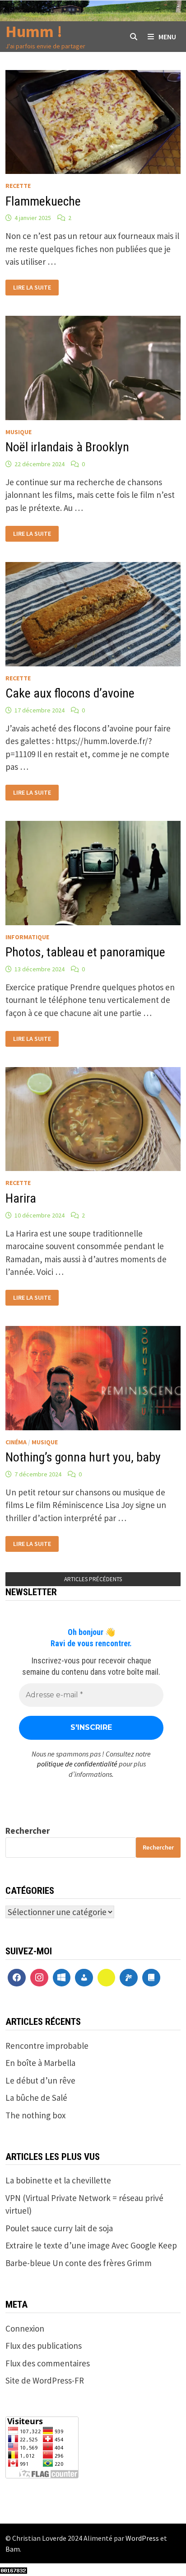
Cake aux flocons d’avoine (70, 693)
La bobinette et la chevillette (58, 2180)
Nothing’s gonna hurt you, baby (83, 1457)
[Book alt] (151, 1978)
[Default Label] (62, 1978)
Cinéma (16, 1442)
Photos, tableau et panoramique (85, 952)
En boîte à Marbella (40, 2063)
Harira (21, 1198)
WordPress (142, 2538)
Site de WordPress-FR (45, 2380)
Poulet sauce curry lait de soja (59, 2228)
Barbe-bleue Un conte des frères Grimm (79, 2263)
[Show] (107, 1978)
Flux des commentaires (48, 2363)
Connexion (25, 2328)
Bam (13, 2549)
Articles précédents (93, 1579)
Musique (19, 432)
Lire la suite (35, 286)
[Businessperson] (84, 1978)
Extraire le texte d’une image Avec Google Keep (91, 2245)
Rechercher (28, 1831)
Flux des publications (44, 2346)
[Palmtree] (129, 1978)
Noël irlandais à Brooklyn (67, 447)
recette (18, 186)
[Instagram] (39, 1978)
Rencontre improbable (47, 2046)
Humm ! (34, 31)
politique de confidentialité (77, 1764)
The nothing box (35, 2115)
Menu (167, 37)
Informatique (27, 937)
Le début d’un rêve (40, 2080)
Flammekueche (43, 201)
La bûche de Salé (36, 2098)
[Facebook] (17, 1978)
